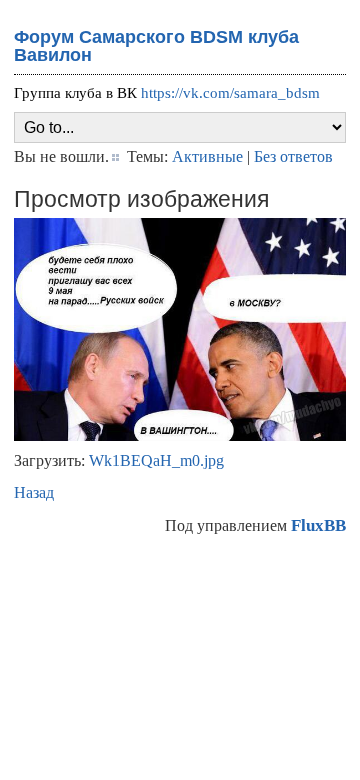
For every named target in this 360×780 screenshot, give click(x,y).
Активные (207, 156)
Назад (34, 492)
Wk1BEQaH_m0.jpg (156, 460)
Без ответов (293, 156)
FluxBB (318, 525)
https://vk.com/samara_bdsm (230, 93)
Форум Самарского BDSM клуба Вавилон (156, 46)
